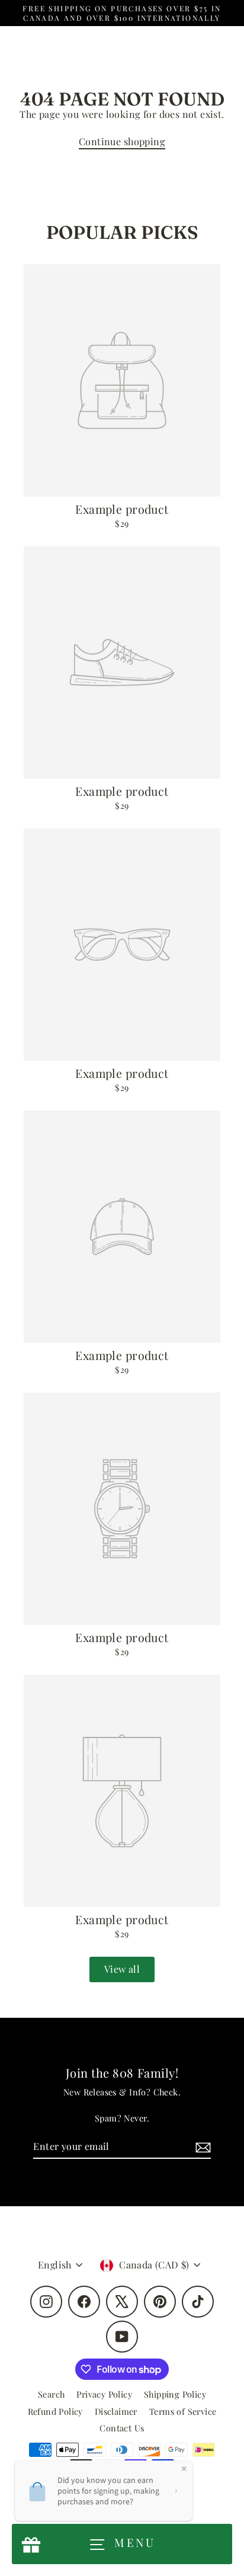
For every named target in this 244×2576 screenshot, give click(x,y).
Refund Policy (55, 2411)
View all (122, 1969)
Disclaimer (116, 2411)
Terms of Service (183, 2411)
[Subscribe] (201, 2147)
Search (51, 2394)
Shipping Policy (175, 2394)
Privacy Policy (104, 2394)
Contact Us (122, 2428)
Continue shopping (122, 141)
